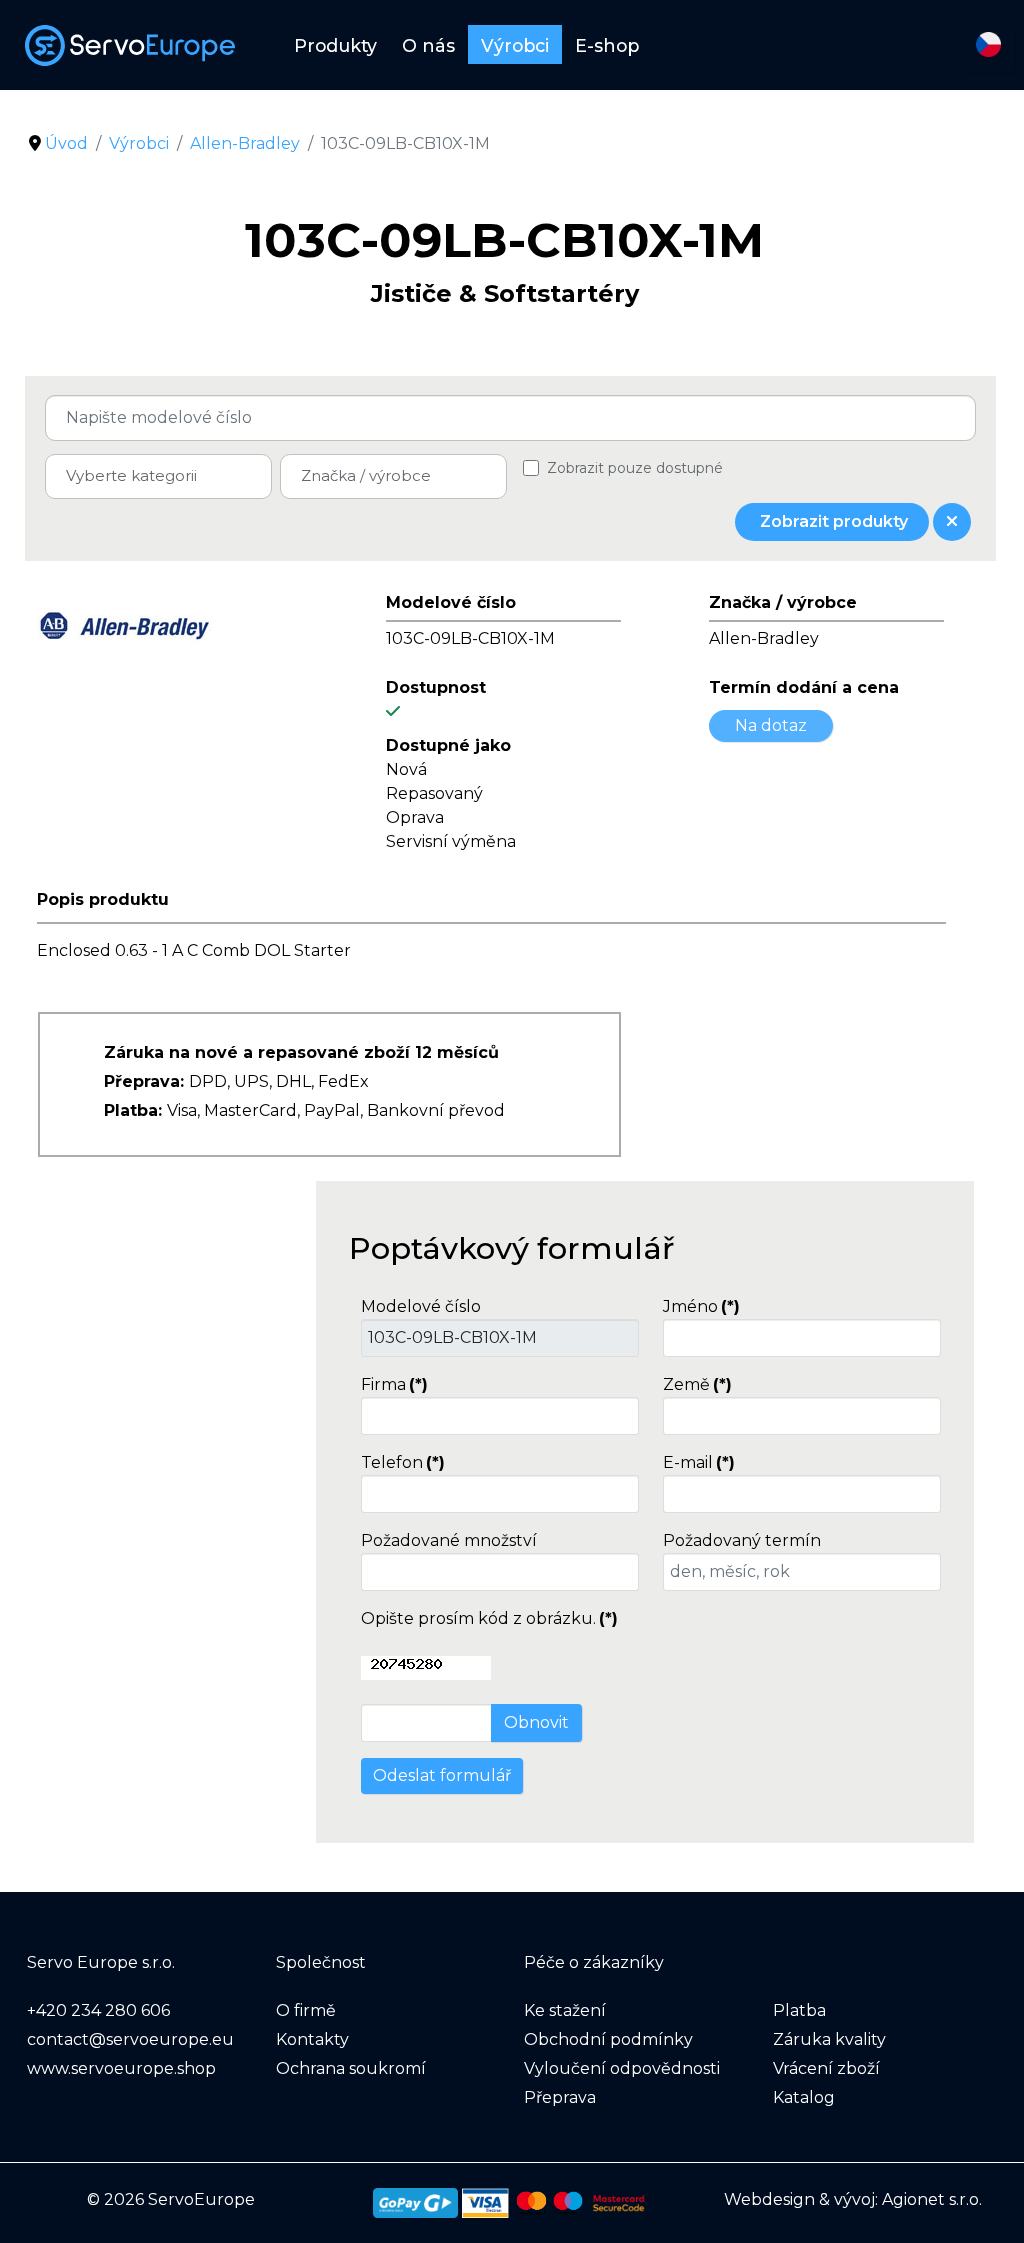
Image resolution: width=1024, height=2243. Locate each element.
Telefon (403, 1462)
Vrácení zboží (826, 2068)
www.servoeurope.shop (121, 2068)
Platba (799, 2010)
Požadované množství (449, 1540)
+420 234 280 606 (98, 2010)
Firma (394, 1384)
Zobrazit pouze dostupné (635, 468)
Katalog (804, 2097)
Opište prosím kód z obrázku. (489, 1618)
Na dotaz (771, 725)
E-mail (699, 1462)
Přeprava (560, 2097)
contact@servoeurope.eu (130, 2039)
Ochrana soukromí (351, 2068)
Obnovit (536, 1722)
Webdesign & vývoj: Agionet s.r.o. (853, 2199)
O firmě (306, 2010)
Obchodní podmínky (608, 2039)
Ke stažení (565, 2010)
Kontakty (312, 2039)
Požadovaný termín (742, 1540)
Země (697, 1384)
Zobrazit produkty (832, 521)
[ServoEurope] (140, 45)
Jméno (701, 1306)
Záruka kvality (829, 2039)
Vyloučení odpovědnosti (622, 2068)
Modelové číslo (421, 1306)
